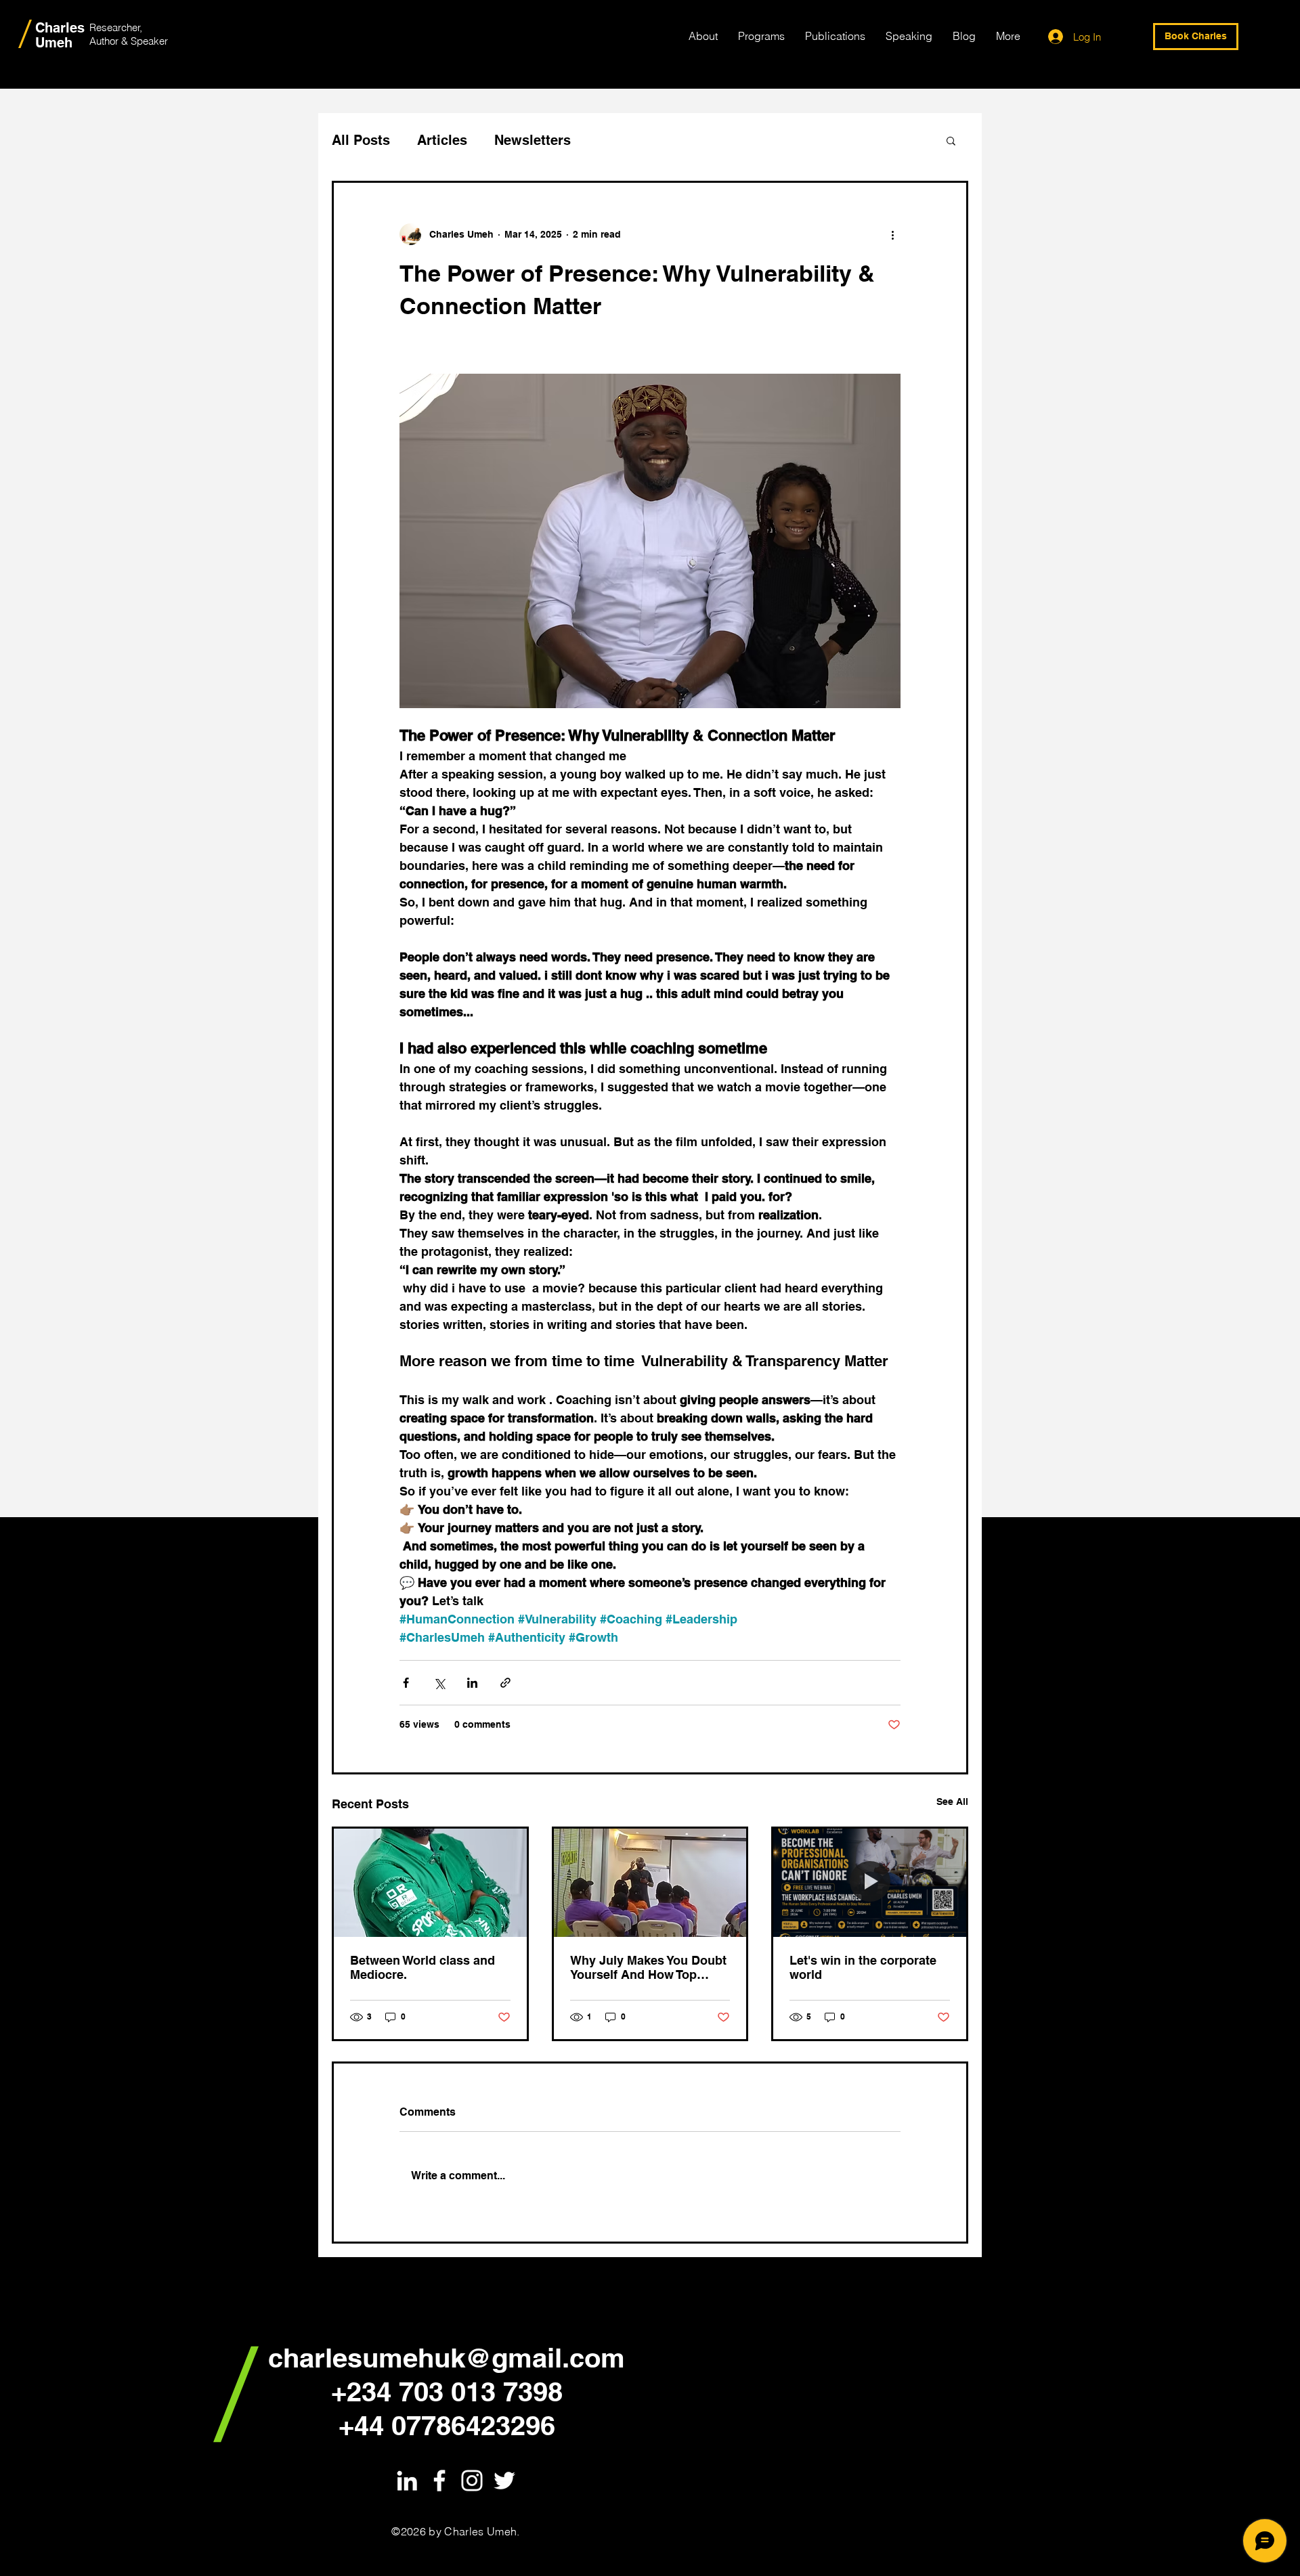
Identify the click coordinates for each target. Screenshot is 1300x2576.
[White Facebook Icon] (439, 2481)
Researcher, (116, 27)
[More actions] (892, 234)
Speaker (149, 41)
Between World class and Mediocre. (422, 1967)
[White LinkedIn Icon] (407, 2481)
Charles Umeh (60, 35)
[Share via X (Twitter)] (439, 1683)
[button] (951, 140)
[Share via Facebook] (406, 1683)
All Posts (361, 140)
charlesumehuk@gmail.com (447, 2358)
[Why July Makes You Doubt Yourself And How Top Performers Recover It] (650, 1883)
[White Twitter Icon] (504, 2481)
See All (952, 1802)
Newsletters (533, 140)
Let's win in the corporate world (863, 1967)
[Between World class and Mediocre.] (430, 1883)
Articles (442, 140)
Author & (110, 41)
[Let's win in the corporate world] (870, 1883)
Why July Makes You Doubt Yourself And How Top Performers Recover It (648, 1967)
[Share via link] (505, 1683)
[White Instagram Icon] (472, 2481)
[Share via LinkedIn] (472, 1683)
